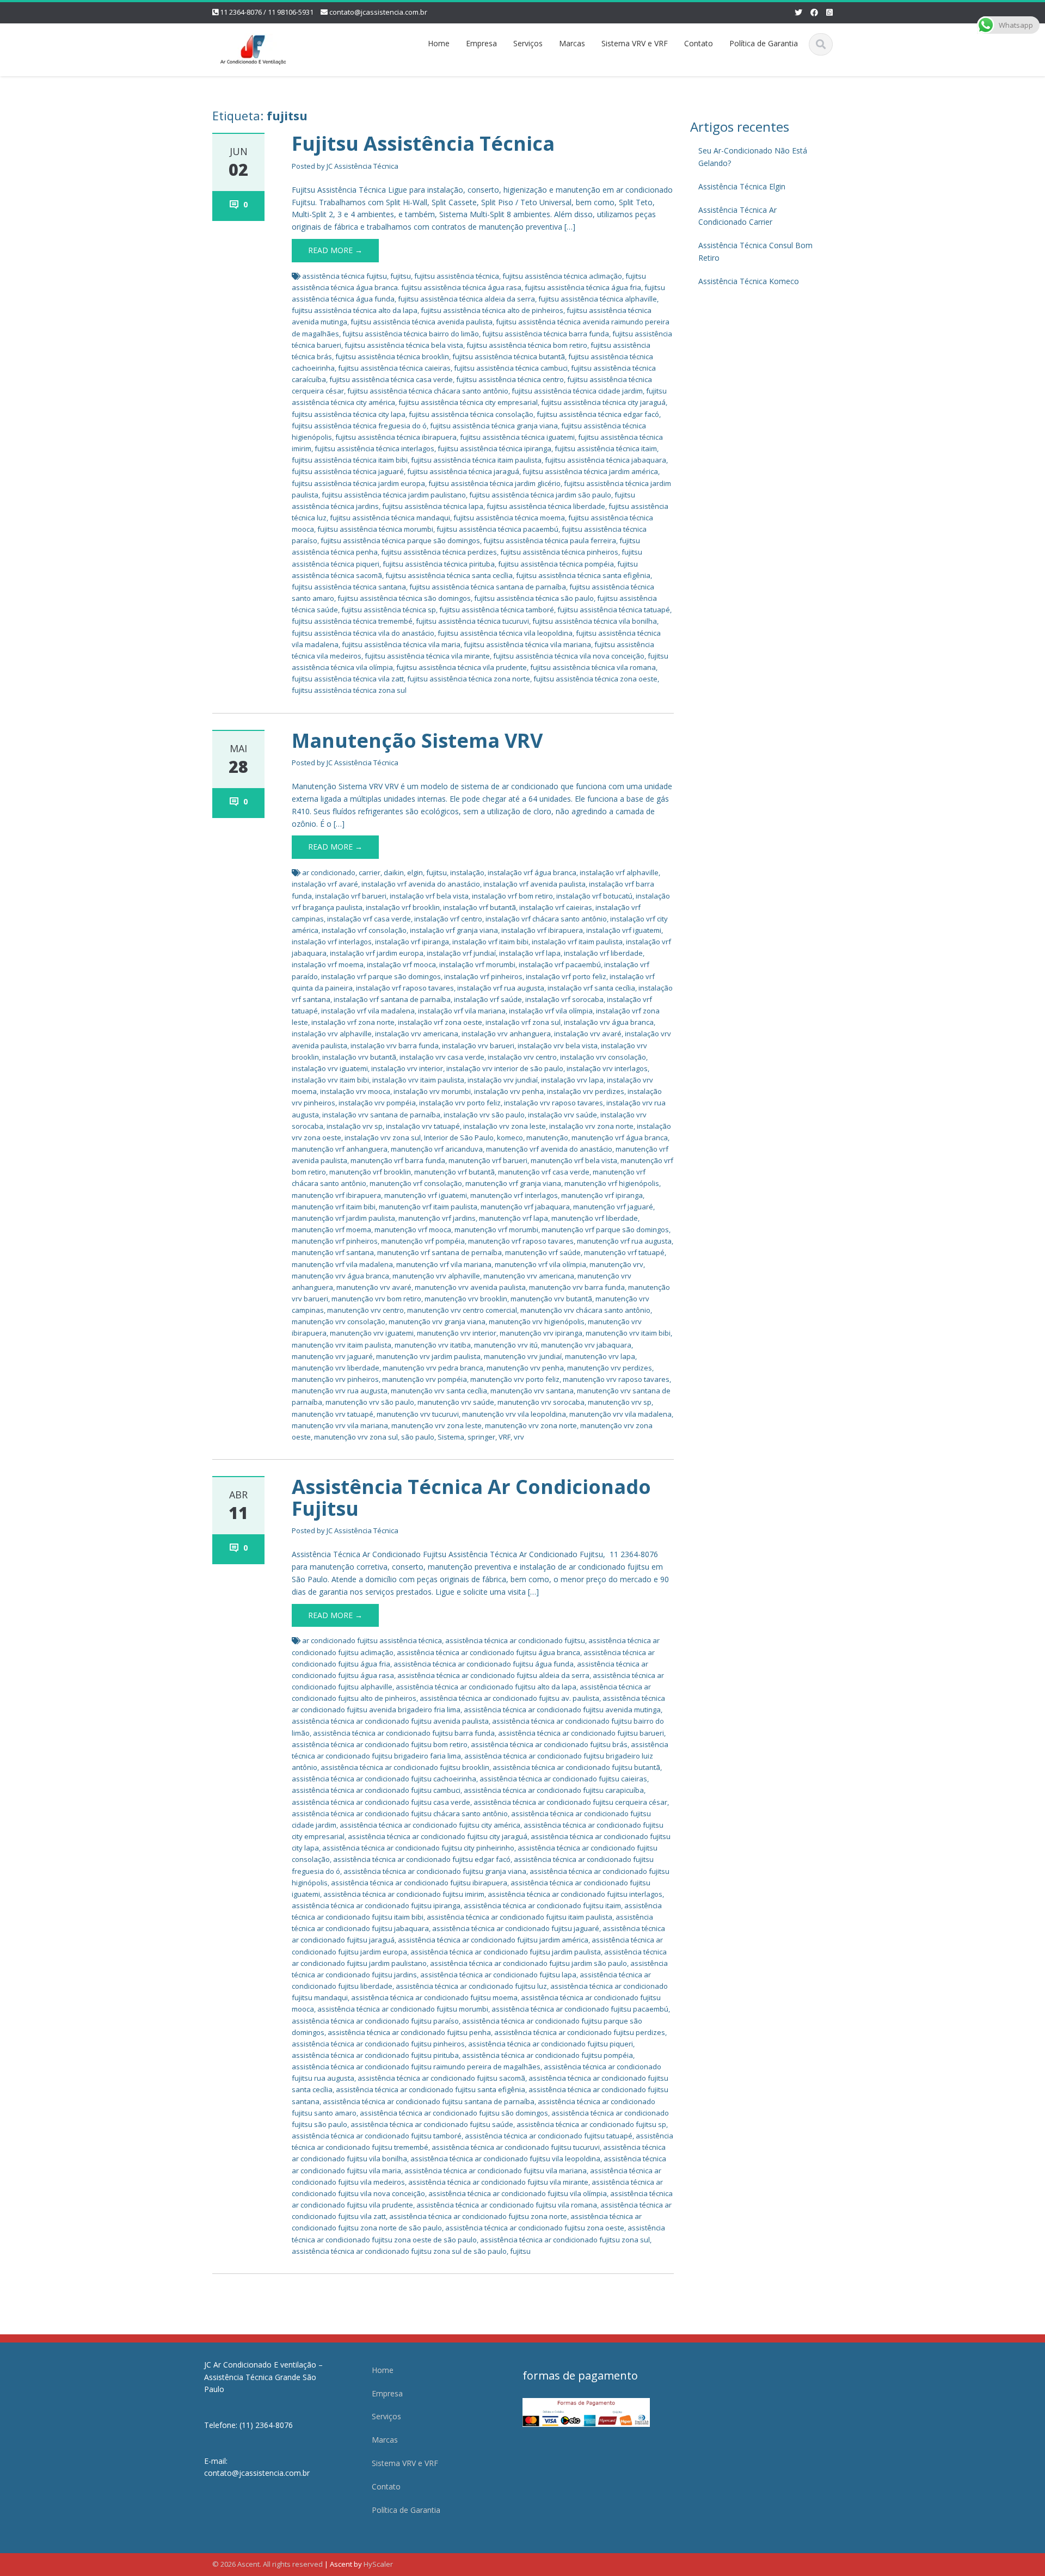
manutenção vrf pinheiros (335, 1241)
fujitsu (401, 276)
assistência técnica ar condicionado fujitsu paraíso (375, 2021)
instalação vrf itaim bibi (490, 942)
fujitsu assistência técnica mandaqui (390, 518)
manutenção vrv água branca (340, 1276)
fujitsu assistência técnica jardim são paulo (540, 495)
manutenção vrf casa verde (544, 1172)
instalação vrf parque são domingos (381, 976)
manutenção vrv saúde (456, 1402)
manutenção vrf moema (331, 1229)
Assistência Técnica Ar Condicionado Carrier (737, 216)
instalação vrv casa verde (442, 1057)
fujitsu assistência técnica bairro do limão (411, 334)
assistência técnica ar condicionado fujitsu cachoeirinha (384, 1779)
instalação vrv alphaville (332, 1034)
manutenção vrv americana (529, 1276)
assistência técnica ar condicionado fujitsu (515, 1640)
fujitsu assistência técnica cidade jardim (577, 391)
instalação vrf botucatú (594, 896)
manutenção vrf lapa (514, 1218)
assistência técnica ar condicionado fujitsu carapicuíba (554, 1790)
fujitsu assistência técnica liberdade (546, 506)
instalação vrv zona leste (505, 1126)
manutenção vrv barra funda (577, 1287)
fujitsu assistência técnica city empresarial (468, 402)
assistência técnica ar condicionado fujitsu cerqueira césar (570, 1802)
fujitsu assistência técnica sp (389, 610)
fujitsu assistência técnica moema (509, 518)
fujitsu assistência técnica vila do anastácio (363, 633)
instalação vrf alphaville (619, 872)
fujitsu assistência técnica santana (349, 587)
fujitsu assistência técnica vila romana (593, 667)
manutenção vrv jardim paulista (428, 1356)
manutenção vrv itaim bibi (628, 1333)
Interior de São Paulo (459, 1138)
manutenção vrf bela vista (574, 1160)
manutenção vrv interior (457, 1333)
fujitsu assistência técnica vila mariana (527, 644)
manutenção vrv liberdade (336, 1368)
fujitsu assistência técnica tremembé (352, 621)
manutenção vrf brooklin (370, 1172)
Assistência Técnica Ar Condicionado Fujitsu (471, 1498)
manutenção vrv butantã (551, 1299)
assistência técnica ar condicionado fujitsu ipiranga (376, 1905)
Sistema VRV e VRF (635, 43)
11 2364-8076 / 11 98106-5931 (267, 12)
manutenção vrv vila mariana (340, 1425)
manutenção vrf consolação (416, 1183)
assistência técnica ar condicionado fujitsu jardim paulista (506, 1952)
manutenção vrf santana (333, 1252)
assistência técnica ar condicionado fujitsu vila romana (507, 2205)
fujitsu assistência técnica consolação (471, 414)
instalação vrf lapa (530, 953)
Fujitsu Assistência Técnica (423, 143)
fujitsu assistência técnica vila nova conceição (569, 656)
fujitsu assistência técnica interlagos (374, 448)
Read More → (335, 250)
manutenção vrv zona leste (437, 1425)
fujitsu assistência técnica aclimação (562, 276)
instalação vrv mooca (355, 1091)
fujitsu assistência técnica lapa (433, 506)
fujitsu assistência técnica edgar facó (598, 414)
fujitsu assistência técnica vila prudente (462, 667)
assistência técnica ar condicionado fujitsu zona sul (565, 2240)
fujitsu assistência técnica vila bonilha (595, 621)
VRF (505, 1437)
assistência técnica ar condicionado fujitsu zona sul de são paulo (399, 2251)
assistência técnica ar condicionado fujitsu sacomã (441, 2078)
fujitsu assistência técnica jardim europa (358, 483)
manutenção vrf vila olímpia (540, 1264)
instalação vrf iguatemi (624, 930)
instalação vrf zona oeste (440, 1022)
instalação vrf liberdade (603, 953)
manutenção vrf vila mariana (444, 1264)
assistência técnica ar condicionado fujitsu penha (409, 2032)
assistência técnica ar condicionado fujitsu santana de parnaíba (429, 2101)
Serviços (528, 43)
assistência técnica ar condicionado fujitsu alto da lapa (486, 1687)
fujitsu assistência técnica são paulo (534, 598)
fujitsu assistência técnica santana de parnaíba (488, 587)
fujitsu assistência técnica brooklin (392, 356)
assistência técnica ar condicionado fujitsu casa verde (381, 1802)
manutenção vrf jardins (437, 1218)
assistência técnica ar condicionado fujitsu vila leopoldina (505, 2159)
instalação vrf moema (328, 964)
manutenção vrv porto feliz (515, 1379)
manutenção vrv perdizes (610, 1368)
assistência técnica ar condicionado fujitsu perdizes (580, 2032)
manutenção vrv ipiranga (541, 1333)
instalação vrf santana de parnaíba (392, 999)
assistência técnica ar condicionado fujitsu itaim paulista (520, 1917)
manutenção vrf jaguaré (613, 1207)
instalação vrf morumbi (477, 964)
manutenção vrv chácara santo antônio (585, 1310)
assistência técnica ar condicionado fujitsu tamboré (377, 2136)
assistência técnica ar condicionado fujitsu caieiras (563, 1779)
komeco (510, 1138)
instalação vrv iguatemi (330, 1068)
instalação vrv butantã (359, 1057)
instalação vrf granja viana (454, 930)
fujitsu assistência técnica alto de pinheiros (492, 310)
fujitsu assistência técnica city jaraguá (603, 402)
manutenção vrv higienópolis (537, 1321)
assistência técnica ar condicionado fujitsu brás (549, 1744)
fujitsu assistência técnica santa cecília (449, 575)
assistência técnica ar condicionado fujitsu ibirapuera (419, 1883)
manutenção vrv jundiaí (523, 1356)
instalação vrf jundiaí (461, 953)
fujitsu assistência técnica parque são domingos (400, 540)
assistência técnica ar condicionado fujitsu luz (471, 1986)
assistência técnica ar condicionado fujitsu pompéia (548, 2055)
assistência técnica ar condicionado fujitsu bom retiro (380, 1744)
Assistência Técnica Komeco (749, 281)
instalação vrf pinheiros (483, 976)
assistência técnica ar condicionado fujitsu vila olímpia (518, 2193)
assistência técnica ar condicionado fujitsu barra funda (404, 1733)
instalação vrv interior (407, 1068)
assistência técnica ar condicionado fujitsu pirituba (375, 2055)
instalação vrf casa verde (369, 919)
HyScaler (378, 2564)
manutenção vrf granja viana (513, 1183)
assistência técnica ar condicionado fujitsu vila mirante (498, 2182)
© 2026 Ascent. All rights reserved (268, 2564)
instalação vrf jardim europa (377, 953)
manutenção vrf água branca (620, 1138)
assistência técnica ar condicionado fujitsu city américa (430, 1825)
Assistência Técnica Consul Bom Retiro (755, 251)
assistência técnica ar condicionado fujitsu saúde (432, 2124)
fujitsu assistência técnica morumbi (375, 529)
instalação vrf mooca (401, 964)
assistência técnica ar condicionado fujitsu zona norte (478, 2216)
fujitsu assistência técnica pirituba (439, 564)
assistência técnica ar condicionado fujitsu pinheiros (378, 2044)
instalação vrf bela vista (429, 896)
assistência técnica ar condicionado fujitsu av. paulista (509, 1698)
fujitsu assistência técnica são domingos (404, 598)
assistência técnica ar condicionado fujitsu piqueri (551, 2044)
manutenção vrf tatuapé (624, 1252)
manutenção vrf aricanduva (437, 1149)
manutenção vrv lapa (600, 1356)
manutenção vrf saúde (543, 1252)
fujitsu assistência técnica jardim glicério (494, 483)
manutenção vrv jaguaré (332, 1356)
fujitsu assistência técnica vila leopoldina (505, 633)
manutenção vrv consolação (339, 1321)
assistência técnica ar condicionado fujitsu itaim (542, 1905)
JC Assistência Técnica (362, 166)
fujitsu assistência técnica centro (510, 379)
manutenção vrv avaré (374, 1287)
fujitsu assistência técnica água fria (583, 287)
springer (481, 1437)
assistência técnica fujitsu (345, 276)
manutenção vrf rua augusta (624, 1241)
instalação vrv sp (355, 1126)
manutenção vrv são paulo (370, 1402)
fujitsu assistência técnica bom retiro (527, 345)
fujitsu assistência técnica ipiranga (494, 448)
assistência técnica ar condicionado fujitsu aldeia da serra (493, 1675)
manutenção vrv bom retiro (376, 1299)
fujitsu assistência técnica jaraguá (463, 471)
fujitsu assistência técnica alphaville (598, 299)
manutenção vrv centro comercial (462, 1310)
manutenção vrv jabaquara (586, 1345)
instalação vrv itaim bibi (330, 1080)
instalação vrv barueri (478, 1046)
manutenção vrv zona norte (531, 1425)
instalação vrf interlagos (332, 942)
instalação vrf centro (448, 919)
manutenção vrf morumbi (496, 1229)
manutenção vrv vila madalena (620, 1414)
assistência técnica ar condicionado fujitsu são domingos (454, 2113)
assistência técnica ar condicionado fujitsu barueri (581, 1733)
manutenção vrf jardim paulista (343, 1218)
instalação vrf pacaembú (560, 964)
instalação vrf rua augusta (501, 988)
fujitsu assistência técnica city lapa (349, 414)
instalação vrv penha (509, 1091)
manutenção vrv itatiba (433, 1345)
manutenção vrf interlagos (514, 1195)
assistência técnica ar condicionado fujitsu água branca (488, 1652)
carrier (370, 872)
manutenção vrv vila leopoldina (514, 1414)
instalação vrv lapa (572, 1080)
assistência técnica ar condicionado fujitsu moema (434, 1997)
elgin (415, 872)
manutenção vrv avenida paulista (470, 1287)
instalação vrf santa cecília (591, 988)
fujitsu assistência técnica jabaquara (606, 460)
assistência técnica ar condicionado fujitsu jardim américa (493, 1940)
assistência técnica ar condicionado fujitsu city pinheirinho (418, 1848)
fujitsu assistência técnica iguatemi (517, 437)
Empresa (481, 43)
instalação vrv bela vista (558, 1046)
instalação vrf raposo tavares (405, 988)
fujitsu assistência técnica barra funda (546, 334)
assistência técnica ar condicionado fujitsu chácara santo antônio (400, 1813)
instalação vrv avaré (588, 1034)
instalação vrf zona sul (523, 1022)
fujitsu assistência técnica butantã (509, 356)
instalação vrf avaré (325, 884)
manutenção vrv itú (506, 1345)
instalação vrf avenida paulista (534, 884)
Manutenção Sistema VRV (417, 740)
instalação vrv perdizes (586, 1091)
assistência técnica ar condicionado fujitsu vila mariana (496, 2171)
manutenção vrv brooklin (466, 1299)
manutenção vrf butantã (454, 1172)
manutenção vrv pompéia (425, 1379)
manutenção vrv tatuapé (333, 1414)
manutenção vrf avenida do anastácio (549, 1149)
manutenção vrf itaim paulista (428, 1207)
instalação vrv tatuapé (423, 1126)
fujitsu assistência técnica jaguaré (348, 471)
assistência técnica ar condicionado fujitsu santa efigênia (431, 2089)
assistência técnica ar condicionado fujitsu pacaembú (580, 2009)
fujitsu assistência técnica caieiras (394, 368)
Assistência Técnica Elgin (742, 186)
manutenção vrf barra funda (398, 1160)
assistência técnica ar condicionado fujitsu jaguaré (516, 1928)
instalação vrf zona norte (353, 1022)
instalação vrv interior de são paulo (505, 1068)
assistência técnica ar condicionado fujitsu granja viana (435, 1871)
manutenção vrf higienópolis (612, 1183)
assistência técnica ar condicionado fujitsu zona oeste (535, 2228)
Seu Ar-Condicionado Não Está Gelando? (753, 157)
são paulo (418, 1437)
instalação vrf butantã (480, 907)
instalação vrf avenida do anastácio (421, 884)
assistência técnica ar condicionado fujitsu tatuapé (549, 2136)
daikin (394, 872)
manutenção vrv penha (525, 1368)
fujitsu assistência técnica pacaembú (497, 529)
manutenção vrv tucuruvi (418, 1414)
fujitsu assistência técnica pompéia (556, 564)
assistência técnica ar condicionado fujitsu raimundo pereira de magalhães (416, 2067)
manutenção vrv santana (532, 1391)
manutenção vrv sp (620, 1402)
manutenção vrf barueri (488, 1160)
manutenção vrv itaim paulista (342, 1345)
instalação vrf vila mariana (462, 1011)
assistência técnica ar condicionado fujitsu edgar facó (422, 1859)
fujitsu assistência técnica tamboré (497, 610)
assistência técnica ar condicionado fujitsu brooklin (405, 1767)
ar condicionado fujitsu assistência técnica (372, 1640)
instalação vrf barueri (351, 896)
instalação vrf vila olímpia (551, 1011)
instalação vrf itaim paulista (577, 942)
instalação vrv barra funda (395, 1046)
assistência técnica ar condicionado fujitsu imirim (404, 1894)
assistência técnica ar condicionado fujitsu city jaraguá (438, 1836)
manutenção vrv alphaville (436, 1276)
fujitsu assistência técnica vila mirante (427, 656)
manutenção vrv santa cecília (439, 1391)
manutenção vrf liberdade (595, 1218)
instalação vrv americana (417, 1034)
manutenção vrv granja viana (437, 1321)
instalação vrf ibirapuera (542, 930)
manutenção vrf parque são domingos (605, 1229)
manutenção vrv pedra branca (433, 1368)
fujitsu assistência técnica (457, 276)
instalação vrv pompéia (377, 1103)
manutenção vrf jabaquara (525, 1207)
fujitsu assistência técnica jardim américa (590, 471)
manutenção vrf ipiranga (602, 1195)
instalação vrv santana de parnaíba (381, 1115)
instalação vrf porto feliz (566, 976)
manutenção (547, 1138)
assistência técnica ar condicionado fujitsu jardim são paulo (528, 1963)
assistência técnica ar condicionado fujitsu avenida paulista (390, 1721)
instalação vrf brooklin (403, 907)
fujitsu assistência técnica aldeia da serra (466, 299)
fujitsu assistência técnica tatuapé (614, 610)
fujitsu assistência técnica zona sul (349, 690)
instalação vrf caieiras (556, 907)
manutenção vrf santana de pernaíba (439, 1252)
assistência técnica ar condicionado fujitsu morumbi (403, 2009)
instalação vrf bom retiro (512, 896)
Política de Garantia (764, 43)
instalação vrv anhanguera (506, 1034)
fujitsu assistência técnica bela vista (404, 345)
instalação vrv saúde (563, 1115)
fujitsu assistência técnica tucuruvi (472, 621)
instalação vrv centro (522, 1057)
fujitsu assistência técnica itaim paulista (476, 460)
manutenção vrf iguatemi (426, 1195)
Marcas (572, 43)
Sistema (451, 1437)
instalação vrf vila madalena (368, 1011)
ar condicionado (329, 872)
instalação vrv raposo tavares (554, 1103)
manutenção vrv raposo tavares (616, 1379)
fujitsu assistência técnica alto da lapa (355, 310)
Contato (699, 43)
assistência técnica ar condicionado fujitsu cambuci (376, 1790)
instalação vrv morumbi (432, 1091)
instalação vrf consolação (364, 930)
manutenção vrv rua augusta (340, 1391)
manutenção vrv (616, 1264)
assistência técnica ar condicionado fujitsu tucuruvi (516, 2147)
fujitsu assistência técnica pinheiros (559, 552)
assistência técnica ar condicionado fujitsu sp (591, 2124)
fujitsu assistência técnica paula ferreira (550, 540)
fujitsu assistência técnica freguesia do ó (359, 426)
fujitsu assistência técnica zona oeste (595, 679)
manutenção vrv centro (365, 1310)
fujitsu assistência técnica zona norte (469, 679)
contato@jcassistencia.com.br (378, 12)
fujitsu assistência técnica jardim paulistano (394, 495)
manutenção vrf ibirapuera (336, 1195)
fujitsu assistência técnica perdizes (439, 552)
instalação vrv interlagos (607, 1068)
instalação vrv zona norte (591, 1126)
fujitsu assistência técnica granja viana (494, 426)
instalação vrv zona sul (383, 1138)
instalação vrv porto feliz (460, 1103)
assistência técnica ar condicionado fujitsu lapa (498, 1975)
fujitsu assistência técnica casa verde (391, 379)
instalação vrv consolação (603, 1057)
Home (439, 43)
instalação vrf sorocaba (564, 999)
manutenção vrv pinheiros (335, 1379)
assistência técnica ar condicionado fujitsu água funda (484, 1664)
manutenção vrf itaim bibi (334, 1207)
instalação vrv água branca (609, 1022)
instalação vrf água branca (532, 872)
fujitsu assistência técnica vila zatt (348, 679)
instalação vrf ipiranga (412, 942)
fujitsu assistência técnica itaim (606, 448)
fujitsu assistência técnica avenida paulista (422, 322)
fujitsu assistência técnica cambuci (511, 368)
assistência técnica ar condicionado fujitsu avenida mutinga (562, 1710)
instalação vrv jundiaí (503, 1080)
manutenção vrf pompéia (423, 1241)
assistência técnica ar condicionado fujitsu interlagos (575, 1894)
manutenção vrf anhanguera (340, 1149)
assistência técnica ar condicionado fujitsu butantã (576, 1767)
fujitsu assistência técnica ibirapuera (396, 437)
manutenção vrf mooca (413, 1229)
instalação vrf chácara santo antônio (546, 919)
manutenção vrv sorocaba (541, 1402)
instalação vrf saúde (488, 999)
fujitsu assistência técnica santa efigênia (583, 575)
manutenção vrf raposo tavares (521, 1241)
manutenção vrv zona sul (356, 1437)
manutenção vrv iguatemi (372, 1333)
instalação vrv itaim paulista (418, 1080)
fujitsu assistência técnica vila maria (401, 644)
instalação (467, 872)
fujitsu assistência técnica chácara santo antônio (428, 391)
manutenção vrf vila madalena (342, 1264)
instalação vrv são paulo (484, 1115)
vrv (519, 1437)
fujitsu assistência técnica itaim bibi (350, 460)
